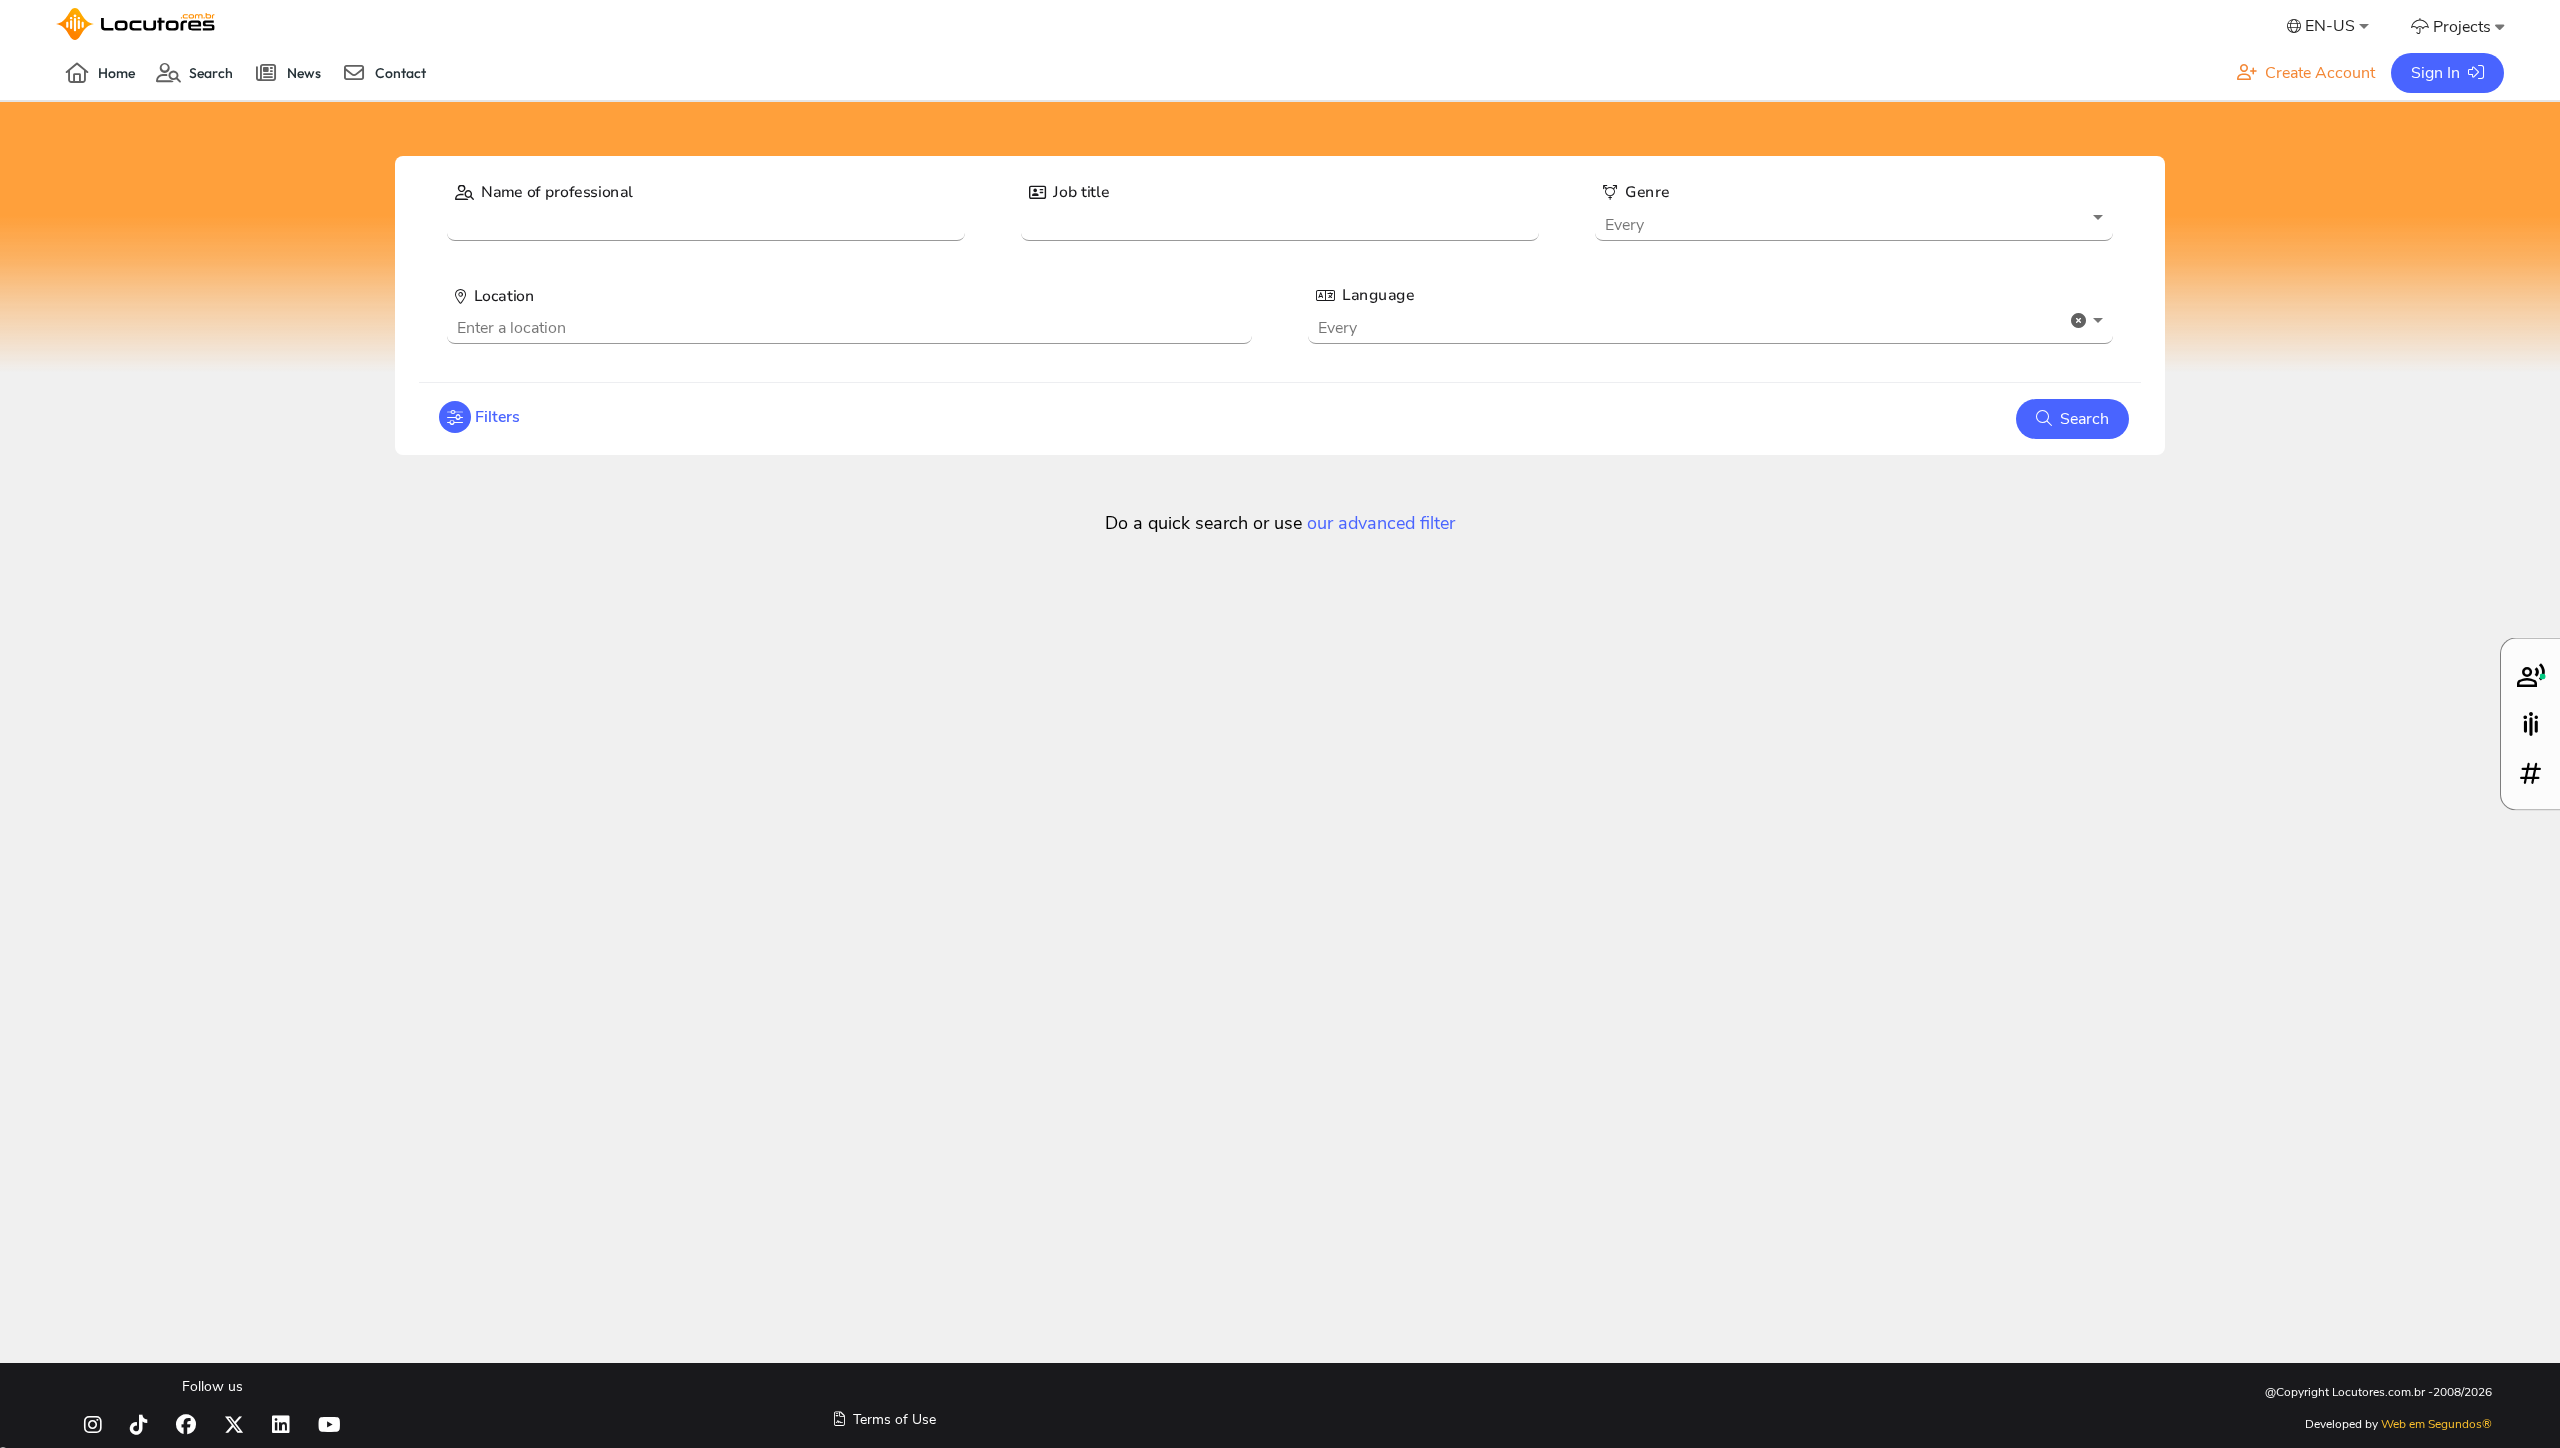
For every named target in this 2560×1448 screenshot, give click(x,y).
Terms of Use (892, 1420)
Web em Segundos (2436, 1424)
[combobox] (2326, 27)
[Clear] (2079, 320)
